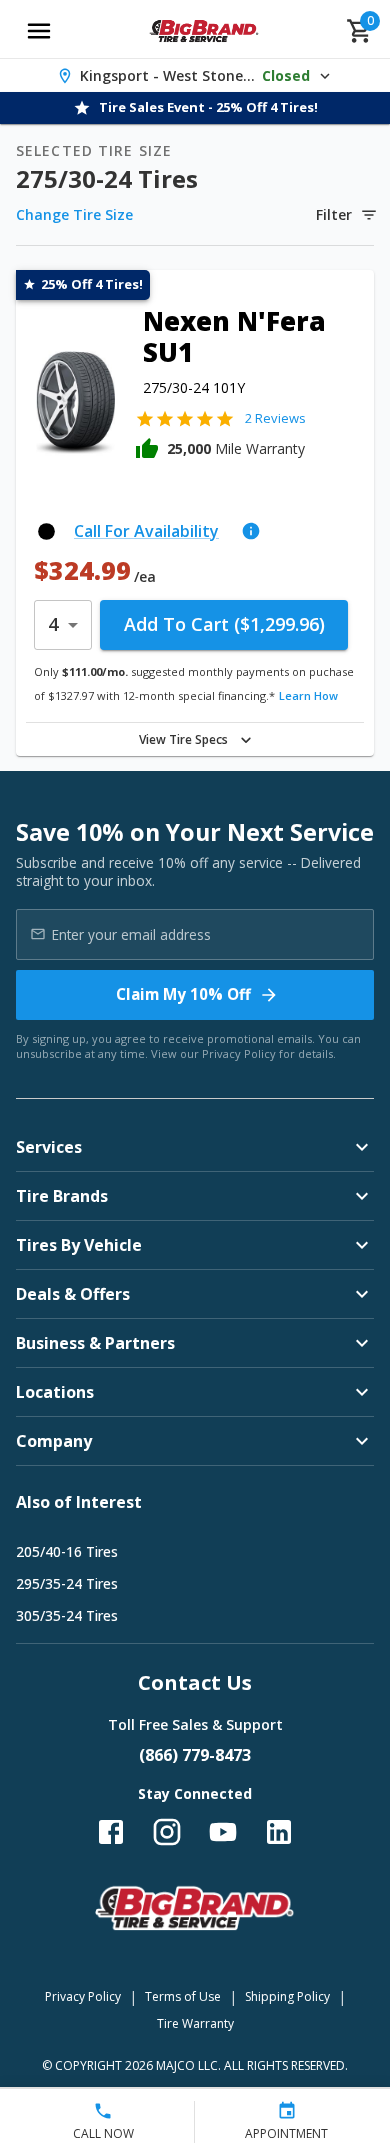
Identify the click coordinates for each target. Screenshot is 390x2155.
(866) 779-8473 (195, 1755)
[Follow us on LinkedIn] (279, 1832)
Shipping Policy (287, 1996)
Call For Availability (146, 531)
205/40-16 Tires (67, 1551)
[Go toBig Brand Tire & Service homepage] (204, 31)
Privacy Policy (239, 1053)
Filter (334, 214)
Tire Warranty (195, 2023)
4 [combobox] (53, 624)
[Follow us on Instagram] (167, 1832)
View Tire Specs (183, 739)
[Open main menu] (39, 31)
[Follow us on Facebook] (111, 1832)
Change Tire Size (74, 214)
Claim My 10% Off (183, 994)
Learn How (308, 695)
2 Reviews (275, 418)
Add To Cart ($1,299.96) (224, 624)
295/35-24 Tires (67, 1583)
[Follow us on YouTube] (223, 1832)
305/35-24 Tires (67, 1615)
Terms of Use (183, 1996)
